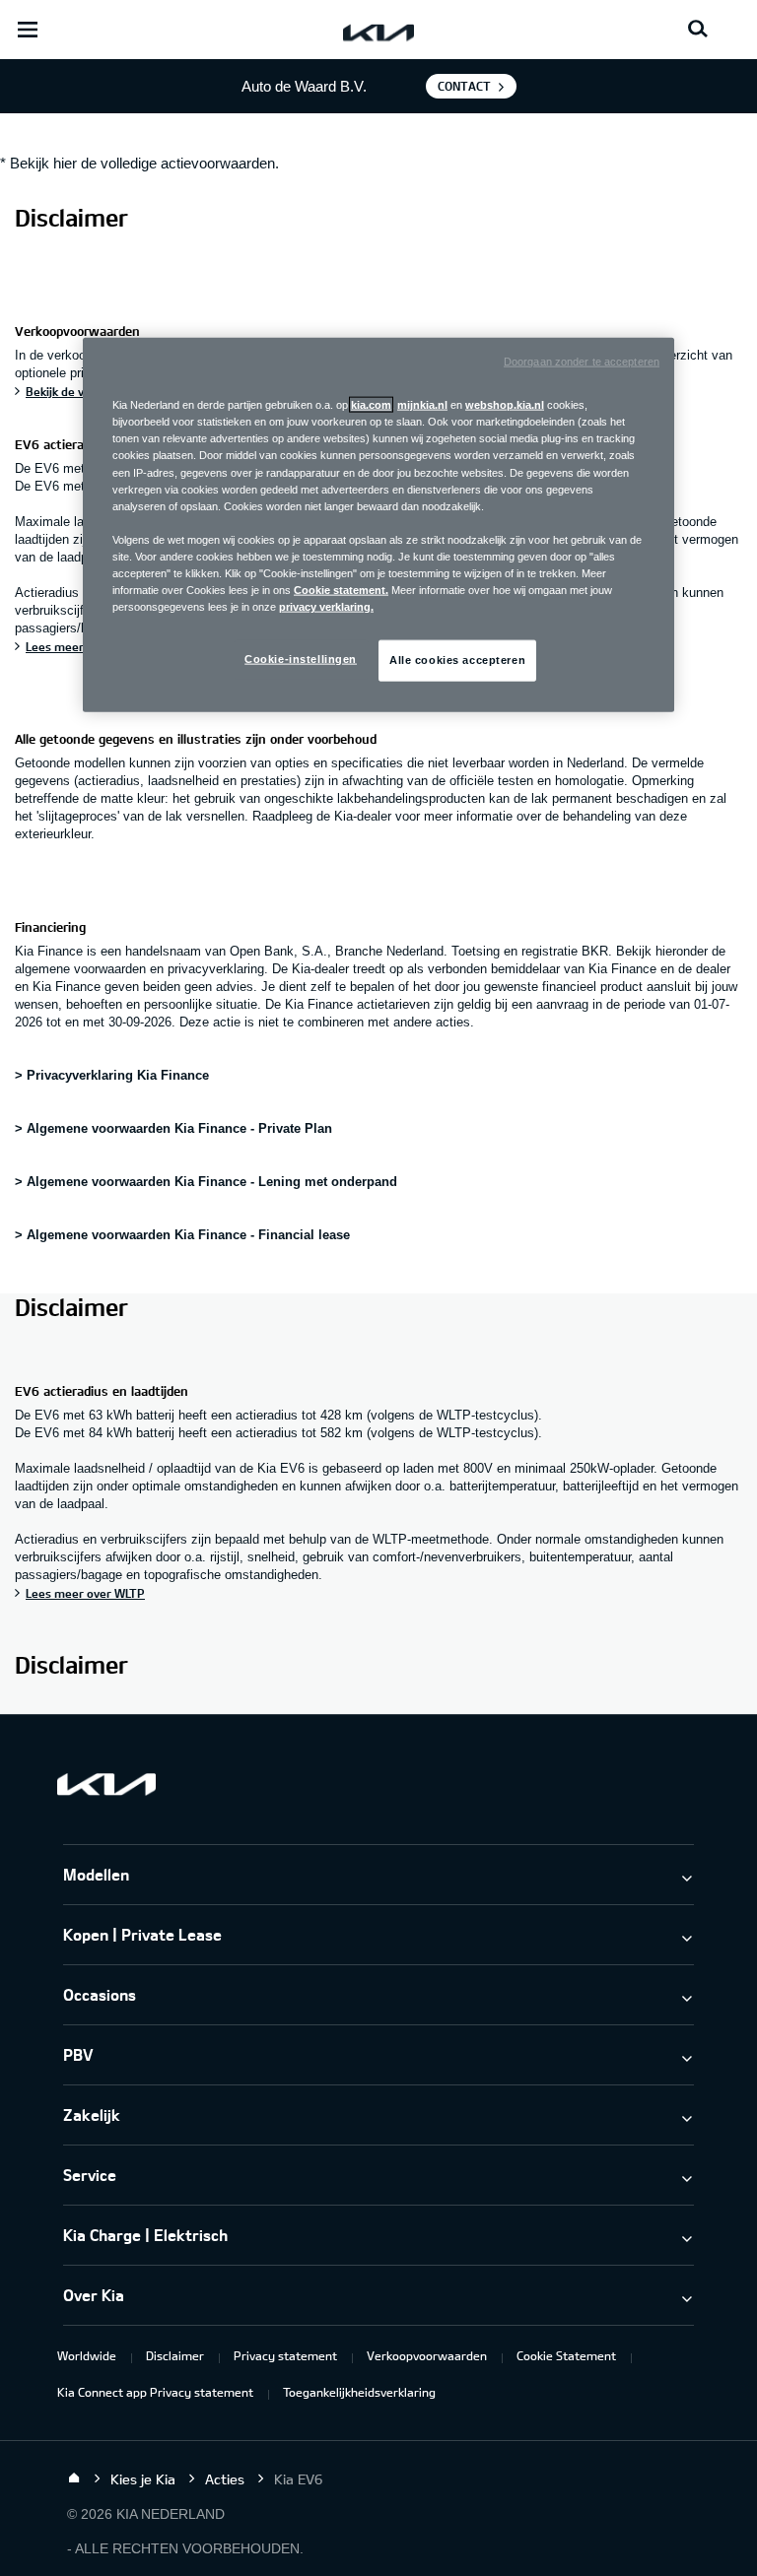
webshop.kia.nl (505, 405)
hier (65, 163)
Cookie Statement (566, 2355)
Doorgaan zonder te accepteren (582, 362)
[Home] (74, 2478)
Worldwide (87, 2355)
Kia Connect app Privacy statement (155, 2392)
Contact (464, 86)
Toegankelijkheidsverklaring (359, 2392)
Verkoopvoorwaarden (427, 2355)
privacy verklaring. (326, 607)
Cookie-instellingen (301, 659)
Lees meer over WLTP (85, 1593)
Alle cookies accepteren (457, 660)
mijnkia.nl (422, 405)
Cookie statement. (341, 590)
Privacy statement (285, 2355)
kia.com (371, 405)
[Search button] (698, 30)
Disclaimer (175, 2355)
